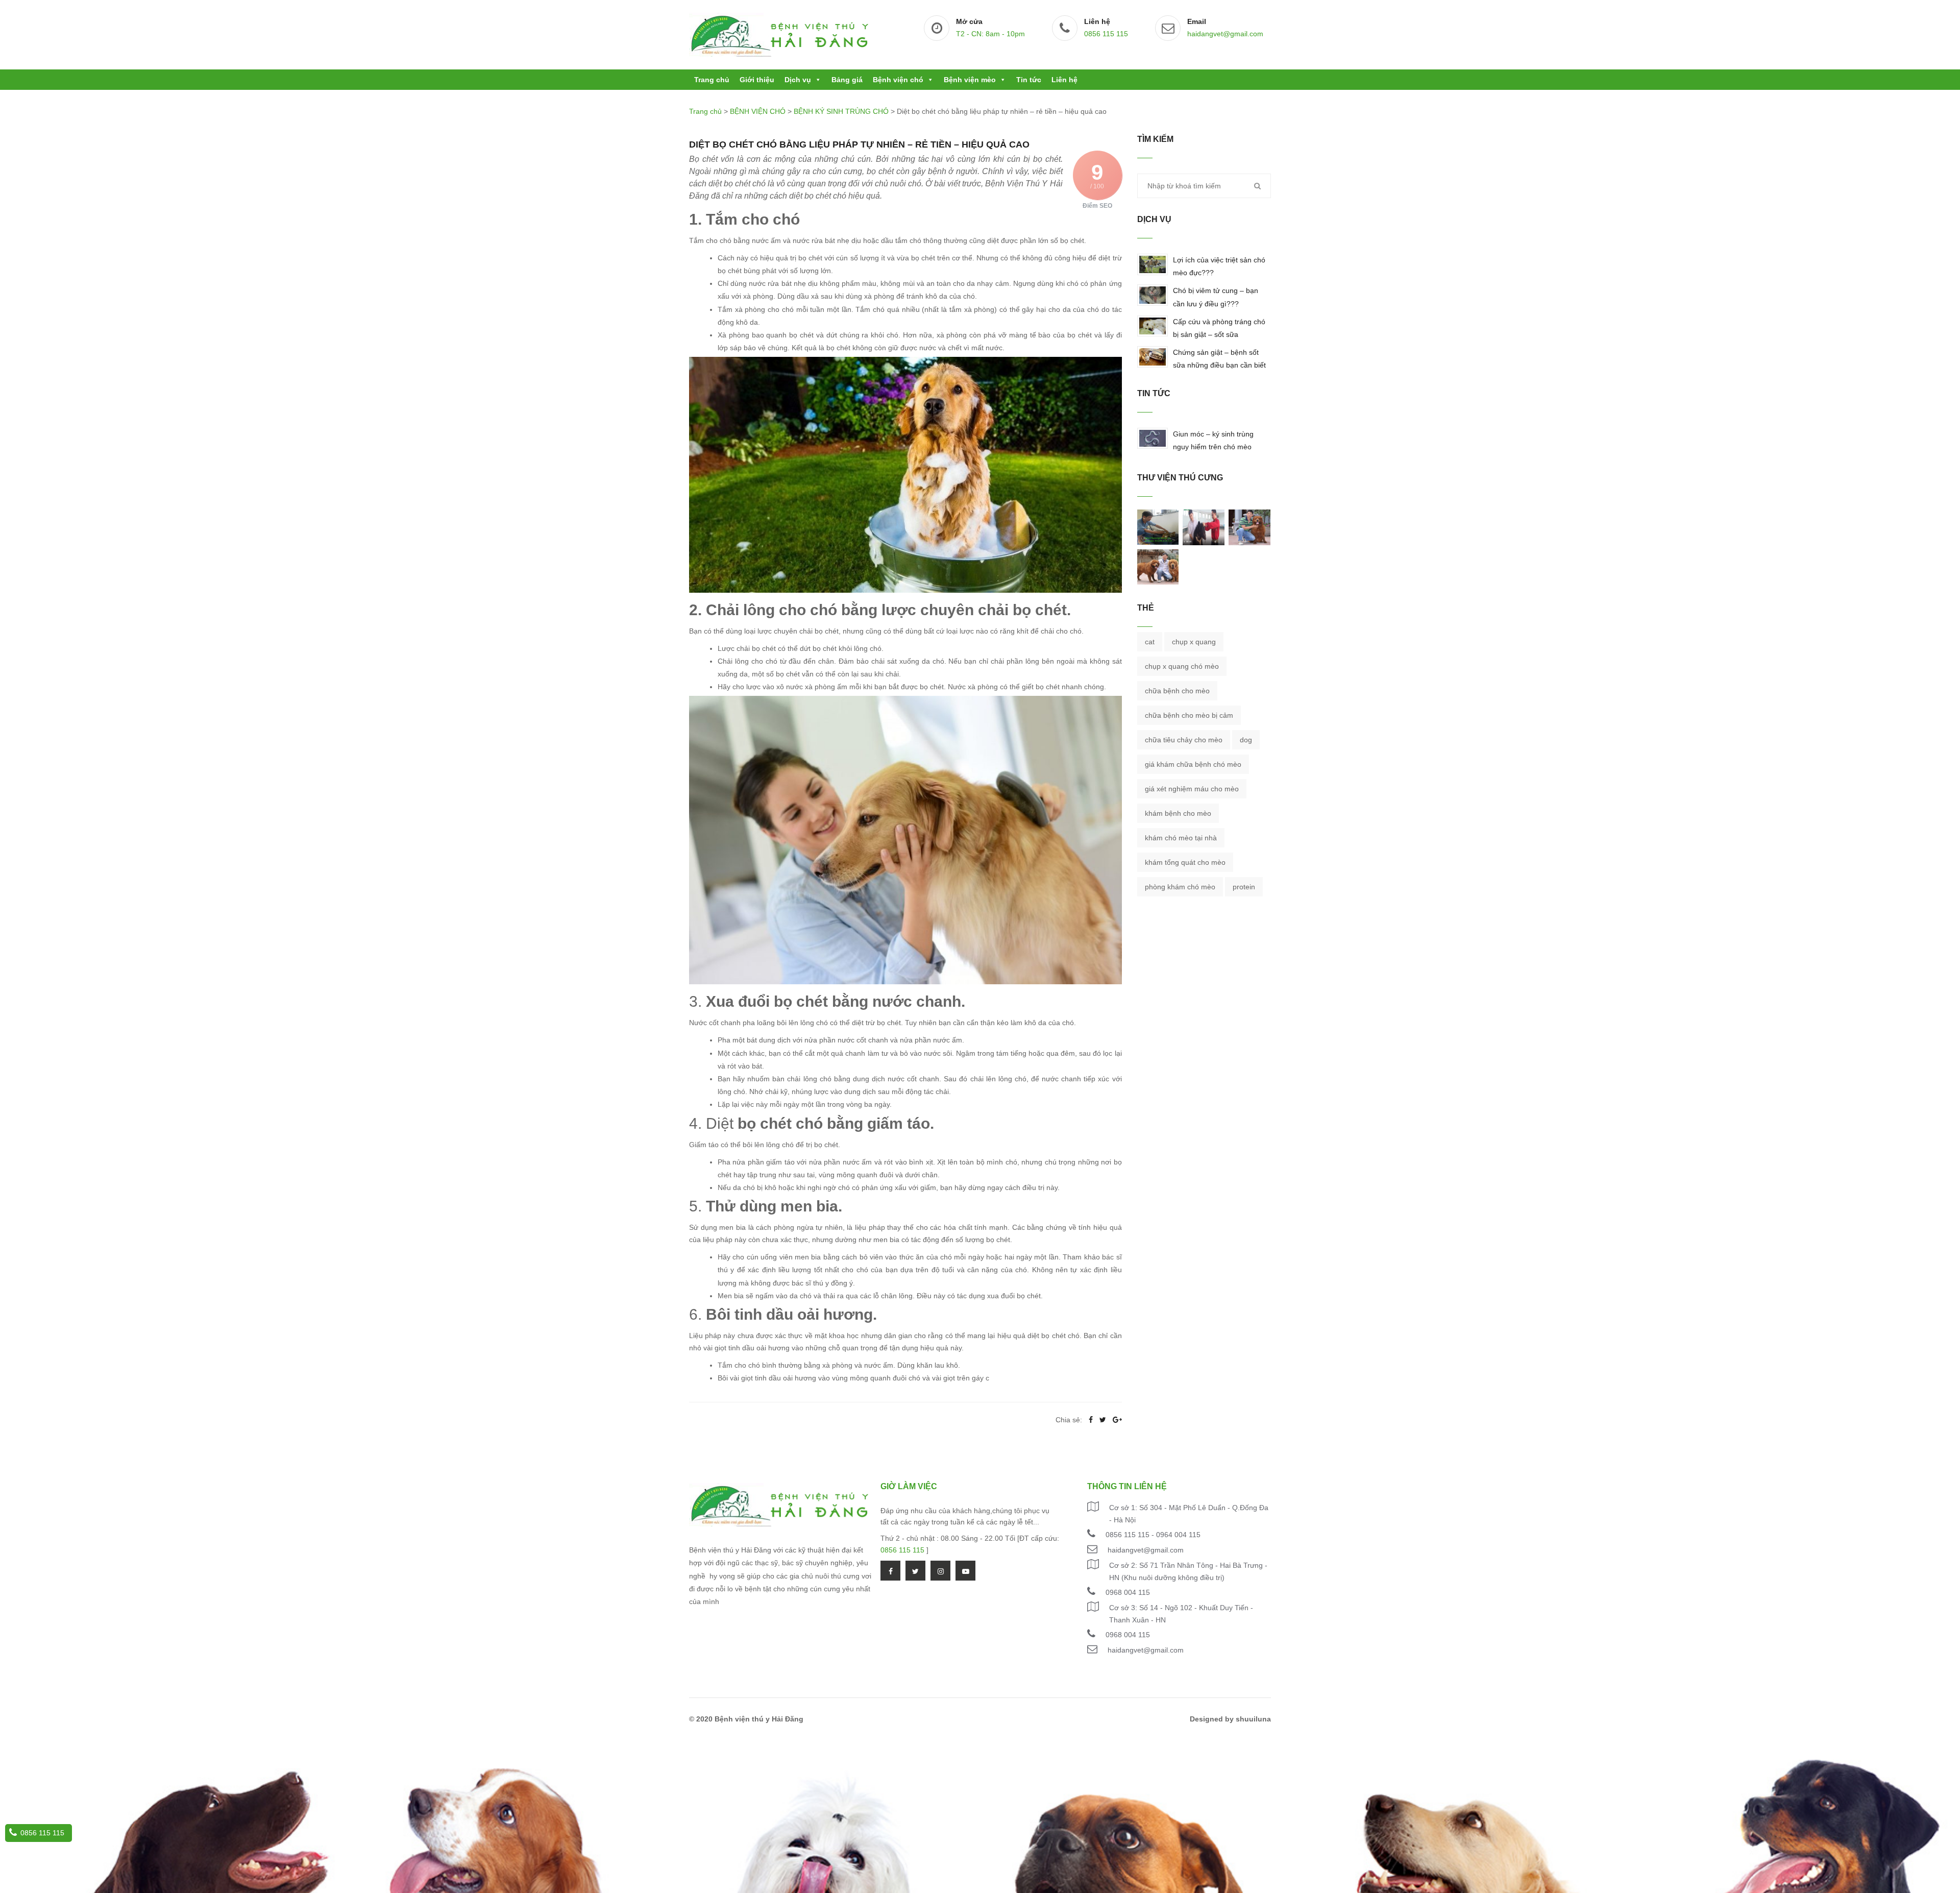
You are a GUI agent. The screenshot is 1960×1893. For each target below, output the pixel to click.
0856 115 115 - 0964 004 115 (1153, 1535)
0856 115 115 (1106, 34)
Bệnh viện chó (898, 80)
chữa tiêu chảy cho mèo (1184, 740)
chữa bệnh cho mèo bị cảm (1189, 715)
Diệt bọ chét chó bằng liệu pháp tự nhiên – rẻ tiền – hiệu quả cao (859, 144)
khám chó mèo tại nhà (1181, 838)
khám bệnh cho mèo (1178, 813)
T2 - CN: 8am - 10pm (990, 34)
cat (1150, 642)
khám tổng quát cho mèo (1185, 862)
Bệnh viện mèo (970, 80)
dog (1246, 740)
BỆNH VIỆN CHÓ (758, 111)
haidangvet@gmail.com (1225, 34)
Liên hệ (1064, 80)
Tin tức (1029, 80)
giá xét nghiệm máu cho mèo (1192, 789)
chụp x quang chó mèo (1182, 666)
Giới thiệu (757, 80)
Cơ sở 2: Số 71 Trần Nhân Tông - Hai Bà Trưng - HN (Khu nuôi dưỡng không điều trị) (1188, 1571)
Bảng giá (847, 80)
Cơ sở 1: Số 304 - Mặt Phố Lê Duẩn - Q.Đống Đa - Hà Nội (1189, 1514)
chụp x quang (1194, 642)
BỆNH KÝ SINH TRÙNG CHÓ (841, 111)
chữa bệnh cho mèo (1177, 691)
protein (1244, 887)
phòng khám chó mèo (1180, 887)
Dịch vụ (798, 80)
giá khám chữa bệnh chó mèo (1193, 764)
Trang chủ (712, 80)
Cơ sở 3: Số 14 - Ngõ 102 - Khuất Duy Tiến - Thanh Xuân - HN (1181, 1614)
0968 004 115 (1128, 1592)
